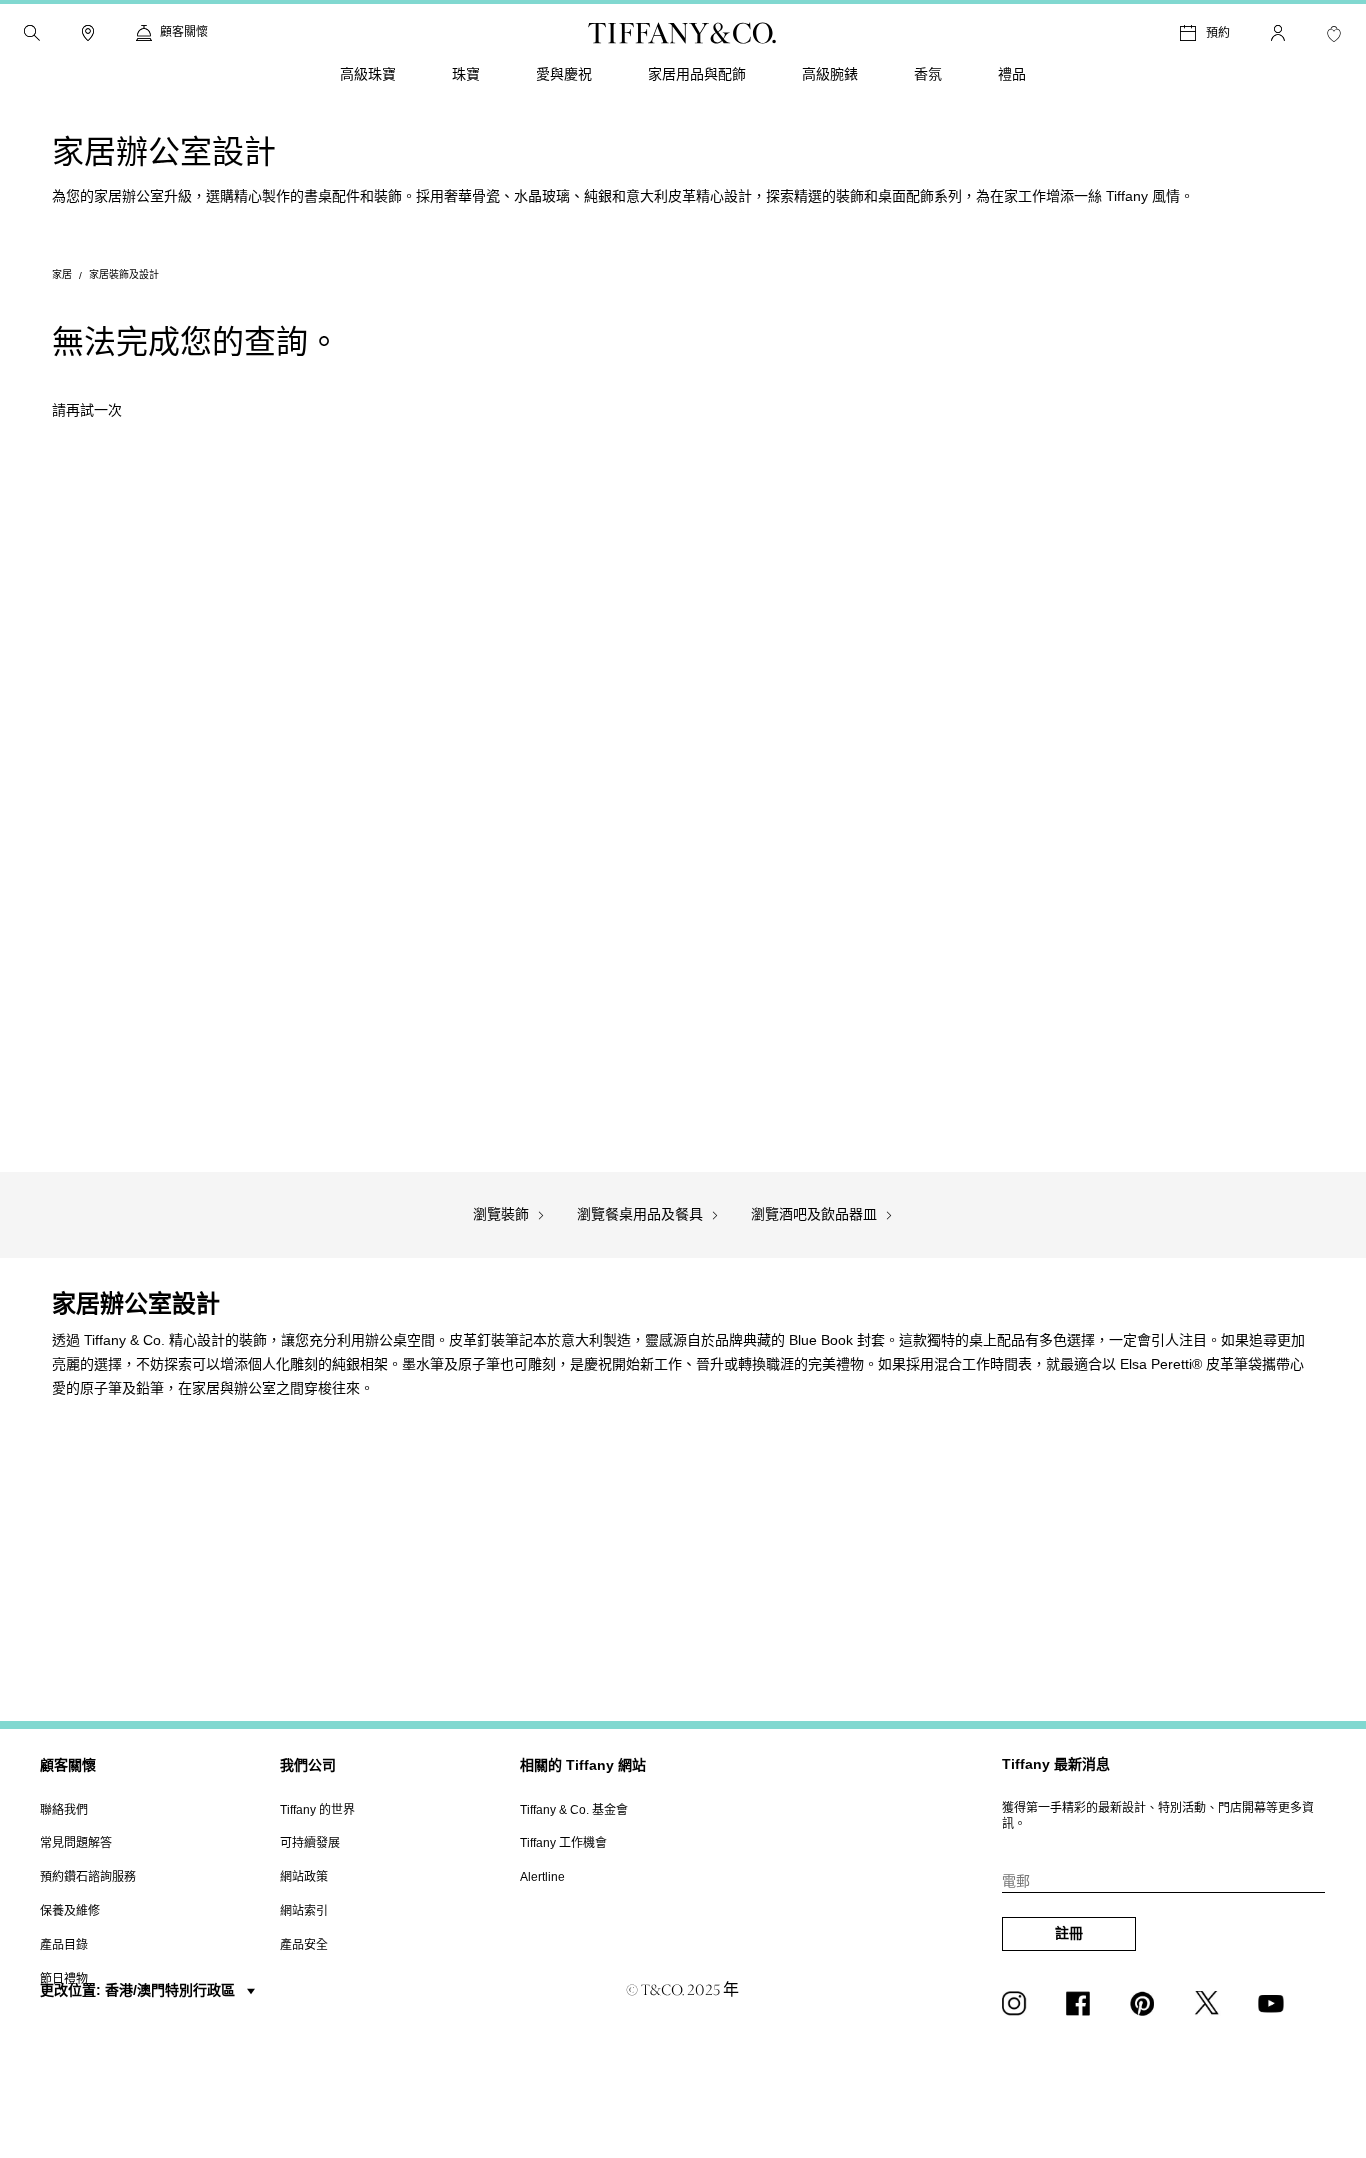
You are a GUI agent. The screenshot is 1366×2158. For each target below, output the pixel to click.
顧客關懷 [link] (184, 32)
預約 (1218, 32)
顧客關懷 (68, 1765)
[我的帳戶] (1278, 33)
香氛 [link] (928, 74)
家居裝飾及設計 (124, 274)
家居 (62, 274)
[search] (32, 33)
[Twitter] (1210, 2003)
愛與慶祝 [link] (564, 74)
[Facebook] (1082, 2003)
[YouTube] (1274, 2003)
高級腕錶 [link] (830, 74)
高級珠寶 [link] (368, 74)
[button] (32, 33)
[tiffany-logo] (682, 33)
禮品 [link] (1012, 74)
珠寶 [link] (466, 74)
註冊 (1069, 1933)
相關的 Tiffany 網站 (583, 1765)
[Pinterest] (1146, 2003)
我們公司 (308, 1765)
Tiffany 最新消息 (1056, 1764)
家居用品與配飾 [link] (697, 74)
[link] (88, 33)
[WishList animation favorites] (1334, 34)
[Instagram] (1018, 2003)
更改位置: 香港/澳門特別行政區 (139, 1990)
